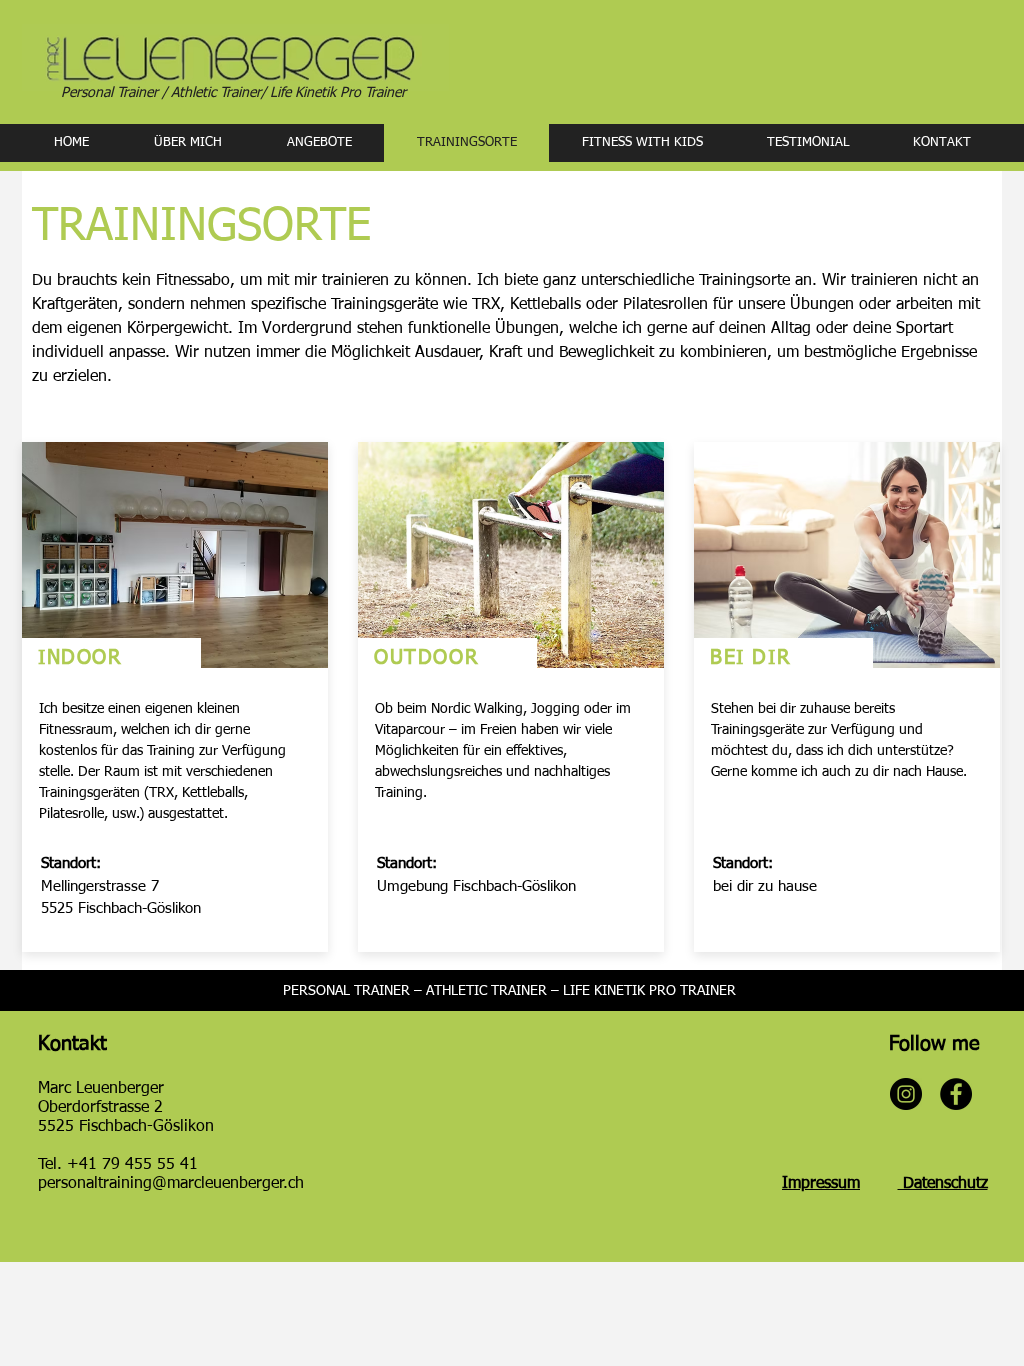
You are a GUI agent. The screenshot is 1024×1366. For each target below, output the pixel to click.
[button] (319, 143)
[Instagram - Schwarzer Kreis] (906, 1094)
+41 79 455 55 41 (132, 1165)
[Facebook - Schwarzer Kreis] (956, 1094)
